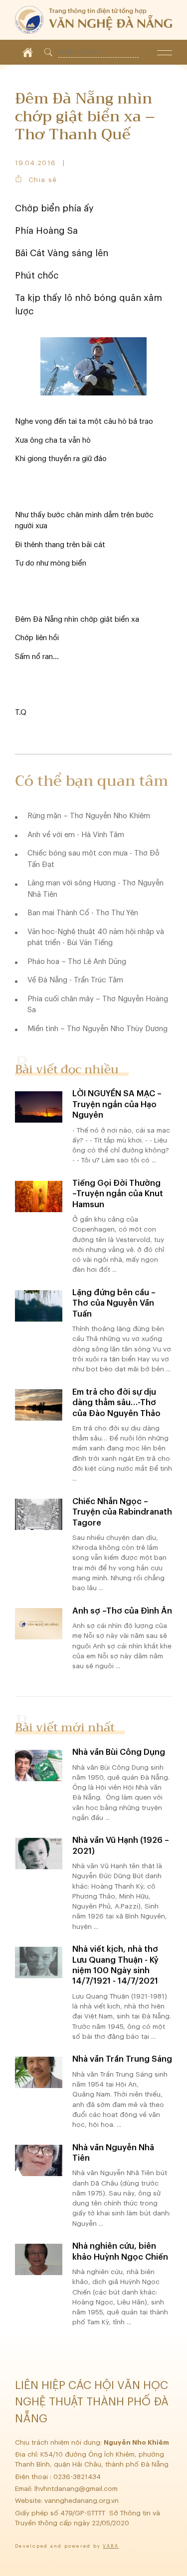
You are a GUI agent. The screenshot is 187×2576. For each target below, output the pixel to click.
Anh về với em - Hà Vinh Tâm (76, 835)
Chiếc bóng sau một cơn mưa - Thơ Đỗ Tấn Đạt (93, 859)
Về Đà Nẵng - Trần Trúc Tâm (75, 980)
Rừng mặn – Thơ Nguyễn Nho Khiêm (89, 816)
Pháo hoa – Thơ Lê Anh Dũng (77, 962)
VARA (111, 2546)
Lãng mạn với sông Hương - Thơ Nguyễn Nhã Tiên (95, 889)
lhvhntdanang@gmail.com (77, 2489)
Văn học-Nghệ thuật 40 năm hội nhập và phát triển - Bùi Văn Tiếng (96, 938)
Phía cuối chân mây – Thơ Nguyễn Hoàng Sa (98, 1005)
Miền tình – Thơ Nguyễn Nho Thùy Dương (97, 1029)
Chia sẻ (43, 180)
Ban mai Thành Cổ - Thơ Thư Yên (83, 913)
